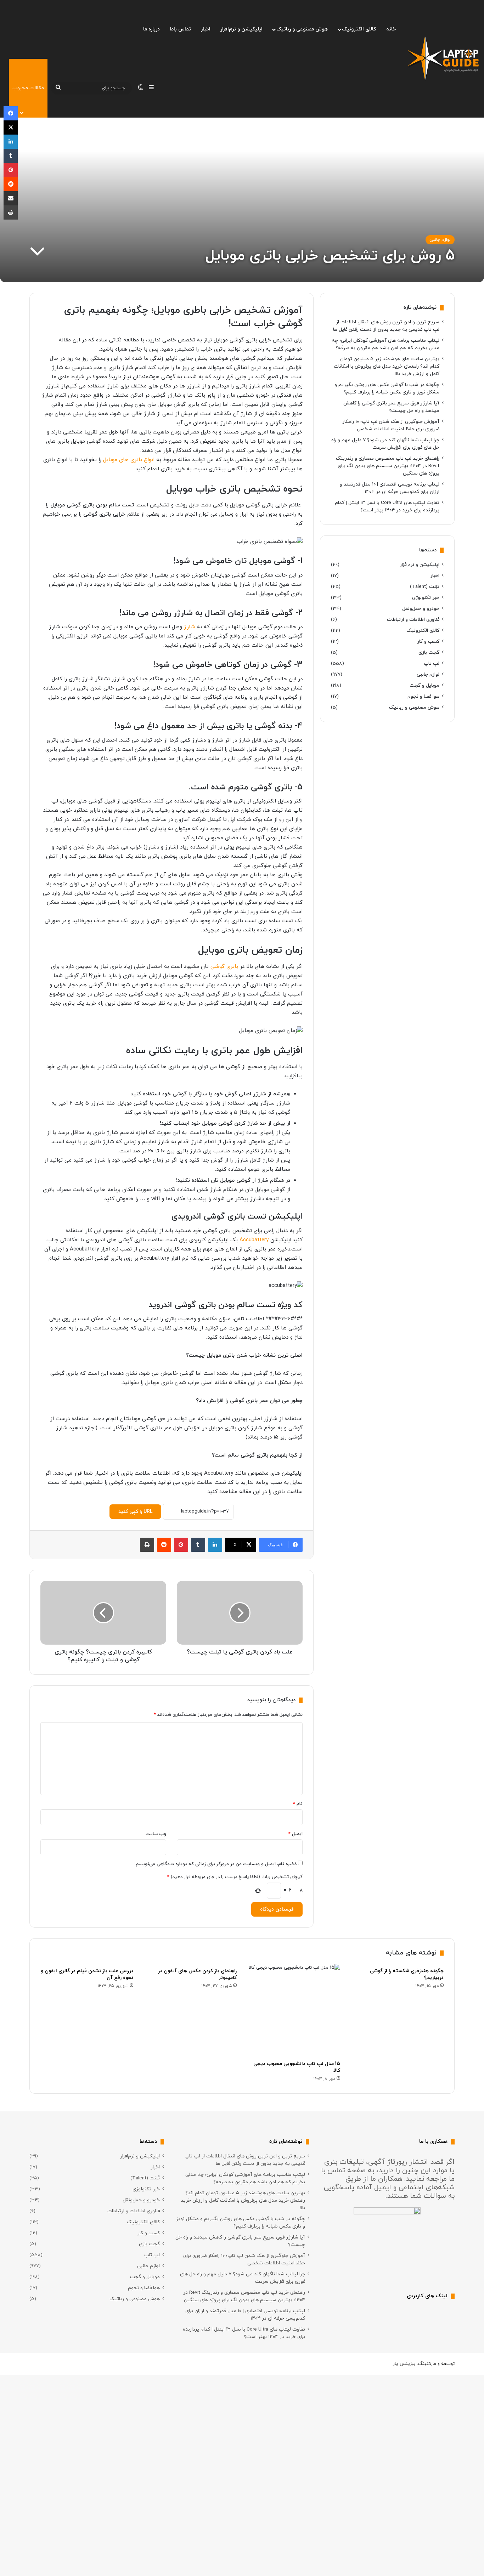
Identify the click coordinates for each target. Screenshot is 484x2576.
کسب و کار (428, 642)
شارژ (190, 627)
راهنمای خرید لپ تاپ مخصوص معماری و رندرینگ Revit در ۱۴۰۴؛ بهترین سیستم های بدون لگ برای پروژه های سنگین (388, 466)
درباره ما (151, 29)
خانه (391, 29)
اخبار (206, 29)
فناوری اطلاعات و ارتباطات (413, 620)
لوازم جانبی (440, 240)
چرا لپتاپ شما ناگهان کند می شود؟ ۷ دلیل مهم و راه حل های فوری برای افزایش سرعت (385, 444)
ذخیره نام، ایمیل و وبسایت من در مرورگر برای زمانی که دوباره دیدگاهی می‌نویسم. (216, 1864)
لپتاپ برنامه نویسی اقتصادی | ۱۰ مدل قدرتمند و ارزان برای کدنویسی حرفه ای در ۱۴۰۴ (390, 488)
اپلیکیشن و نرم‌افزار (241, 29)
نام (298, 1804)
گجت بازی (429, 652)
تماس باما (180, 29)
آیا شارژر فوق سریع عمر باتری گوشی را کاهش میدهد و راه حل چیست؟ (391, 407)
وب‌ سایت (156, 1834)
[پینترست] (181, 1545)
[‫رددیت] (164, 1545)
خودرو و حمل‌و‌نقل (421, 609)
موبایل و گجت (424, 685)
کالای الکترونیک (359, 29)
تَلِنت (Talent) (425, 587)
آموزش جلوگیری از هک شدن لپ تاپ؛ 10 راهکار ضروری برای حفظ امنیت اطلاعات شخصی (391, 425)
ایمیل (296, 1834)
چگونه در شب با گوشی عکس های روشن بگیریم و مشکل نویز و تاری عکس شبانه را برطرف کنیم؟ (387, 388)
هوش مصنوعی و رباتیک (302, 29)
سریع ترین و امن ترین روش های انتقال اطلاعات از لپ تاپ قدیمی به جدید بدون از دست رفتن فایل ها (386, 326)
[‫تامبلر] (198, 1545)
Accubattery (254, 1240)
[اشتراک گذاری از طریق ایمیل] (11, 198)
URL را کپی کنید (135, 1512)
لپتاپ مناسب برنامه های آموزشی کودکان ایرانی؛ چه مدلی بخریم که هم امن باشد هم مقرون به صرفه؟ (385, 344)
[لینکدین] (215, 1545)
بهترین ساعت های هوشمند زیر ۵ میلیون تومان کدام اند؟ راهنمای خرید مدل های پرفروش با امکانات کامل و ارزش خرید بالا (387, 366)
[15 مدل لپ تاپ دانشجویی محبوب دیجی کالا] (294, 2010)
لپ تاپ (432, 663)
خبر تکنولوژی (426, 598)
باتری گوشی (224, 967)
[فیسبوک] (11, 113)
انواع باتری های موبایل (129, 460)
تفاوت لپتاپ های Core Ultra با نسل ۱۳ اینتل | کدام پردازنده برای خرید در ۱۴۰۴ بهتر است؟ (387, 506)
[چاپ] (147, 1545)
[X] (11, 127)
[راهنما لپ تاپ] (443, 59)
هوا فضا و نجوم (423, 696)
